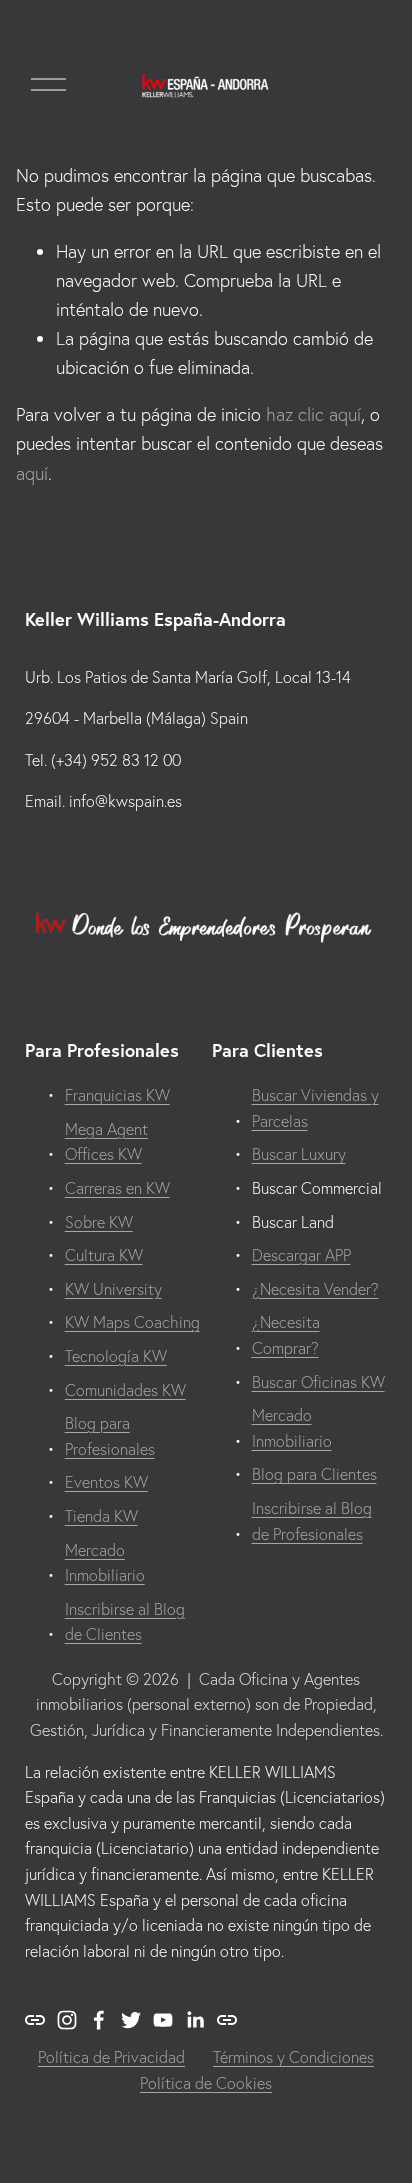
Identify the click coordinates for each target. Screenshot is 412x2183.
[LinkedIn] (195, 2020)
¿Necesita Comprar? (286, 1335)
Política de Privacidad (111, 2057)
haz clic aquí (313, 414)
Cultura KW (104, 1255)
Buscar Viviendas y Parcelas (315, 1108)
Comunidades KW (125, 1390)
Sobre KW (99, 1222)
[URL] (35, 2020)
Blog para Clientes (314, 1474)
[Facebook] (99, 2020)
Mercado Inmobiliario (105, 1563)
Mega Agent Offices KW (106, 1142)
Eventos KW (106, 1482)
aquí (32, 473)
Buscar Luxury (299, 1154)
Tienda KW (101, 1516)
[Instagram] (67, 2020)
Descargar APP (301, 1255)
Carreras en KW (117, 1188)
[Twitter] (131, 2020)
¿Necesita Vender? (315, 1289)
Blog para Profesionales (110, 1436)
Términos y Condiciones (293, 2057)
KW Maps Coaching (132, 1322)
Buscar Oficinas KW (318, 1382)
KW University (113, 1289)
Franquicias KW (117, 1095)
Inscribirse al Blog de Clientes (125, 1622)
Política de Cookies (206, 2083)
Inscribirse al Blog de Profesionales (312, 1521)
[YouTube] (163, 2020)
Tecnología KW (116, 1356)
